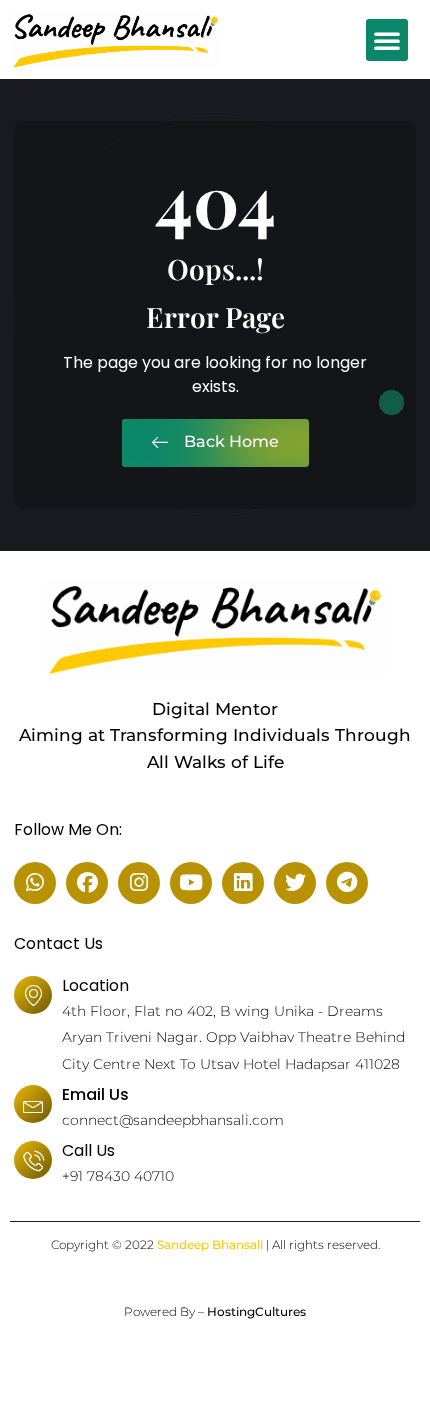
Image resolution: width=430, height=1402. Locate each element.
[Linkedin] (243, 883)
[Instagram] (139, 883)
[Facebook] (87, 883)
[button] (387, 40)
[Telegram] (347, 883)
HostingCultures (256, 1311)
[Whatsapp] (35, 883)
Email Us (95, 1094)
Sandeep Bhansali (210, 1244)
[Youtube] (191, 883)
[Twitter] (295, 883)
